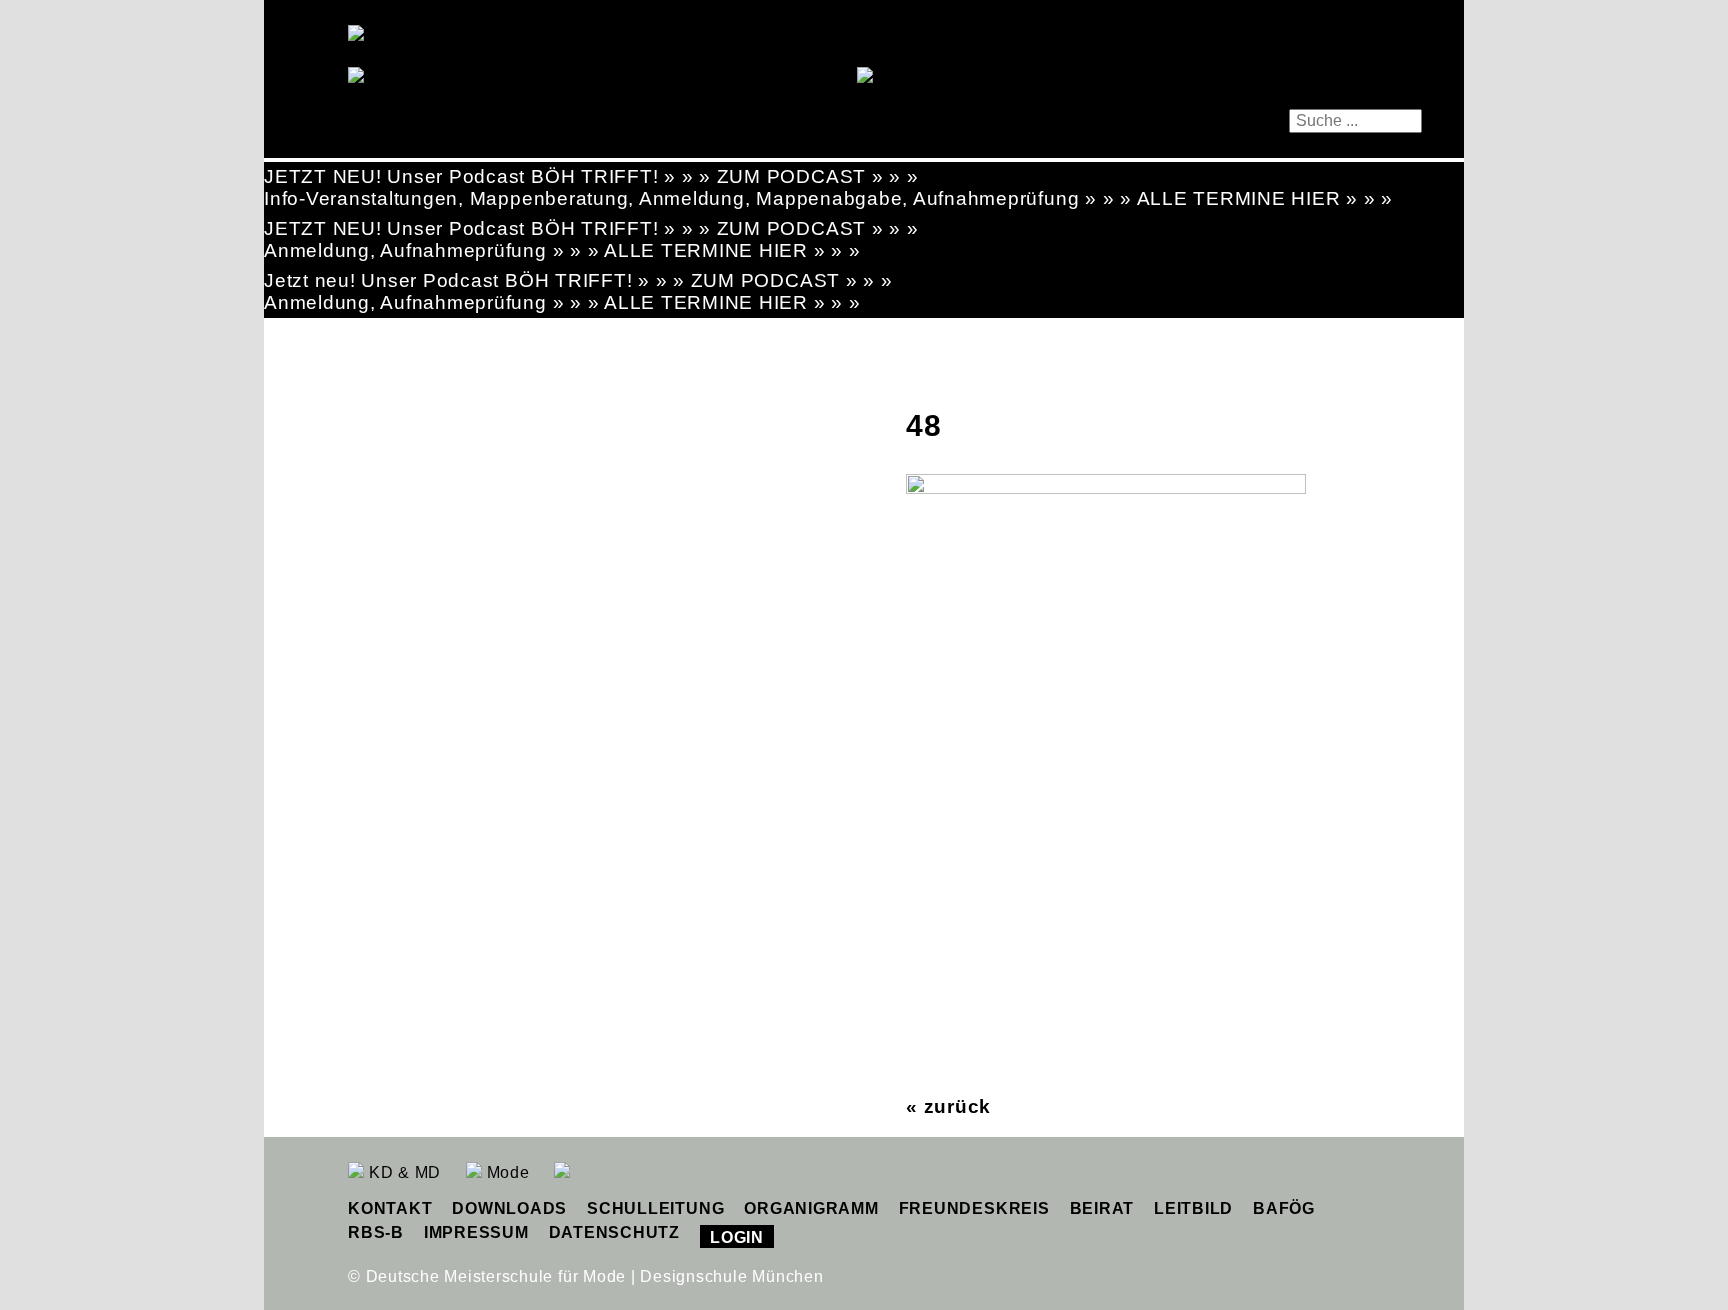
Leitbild (1193, 1208)
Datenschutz (614, 1232)
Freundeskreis (974, 1208)
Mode (506, 1172)
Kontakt (390, 1208)
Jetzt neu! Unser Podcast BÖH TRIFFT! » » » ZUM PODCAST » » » (578, 280)
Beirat (1102, 1208)
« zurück (948, 1106)
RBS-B (376, 1232)
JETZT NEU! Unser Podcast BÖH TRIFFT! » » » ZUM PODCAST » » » (591, 176)
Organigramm (811, 1208)
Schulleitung (655, 1208)
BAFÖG (1284, 1208)
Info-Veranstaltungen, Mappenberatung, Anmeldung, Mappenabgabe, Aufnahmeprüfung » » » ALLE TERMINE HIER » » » (828, 198)
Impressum (476, 1232)
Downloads (509, 1208)
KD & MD (402, 1172)
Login (737, 1237)
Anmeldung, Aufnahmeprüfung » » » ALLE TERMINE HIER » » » (562, 250)
